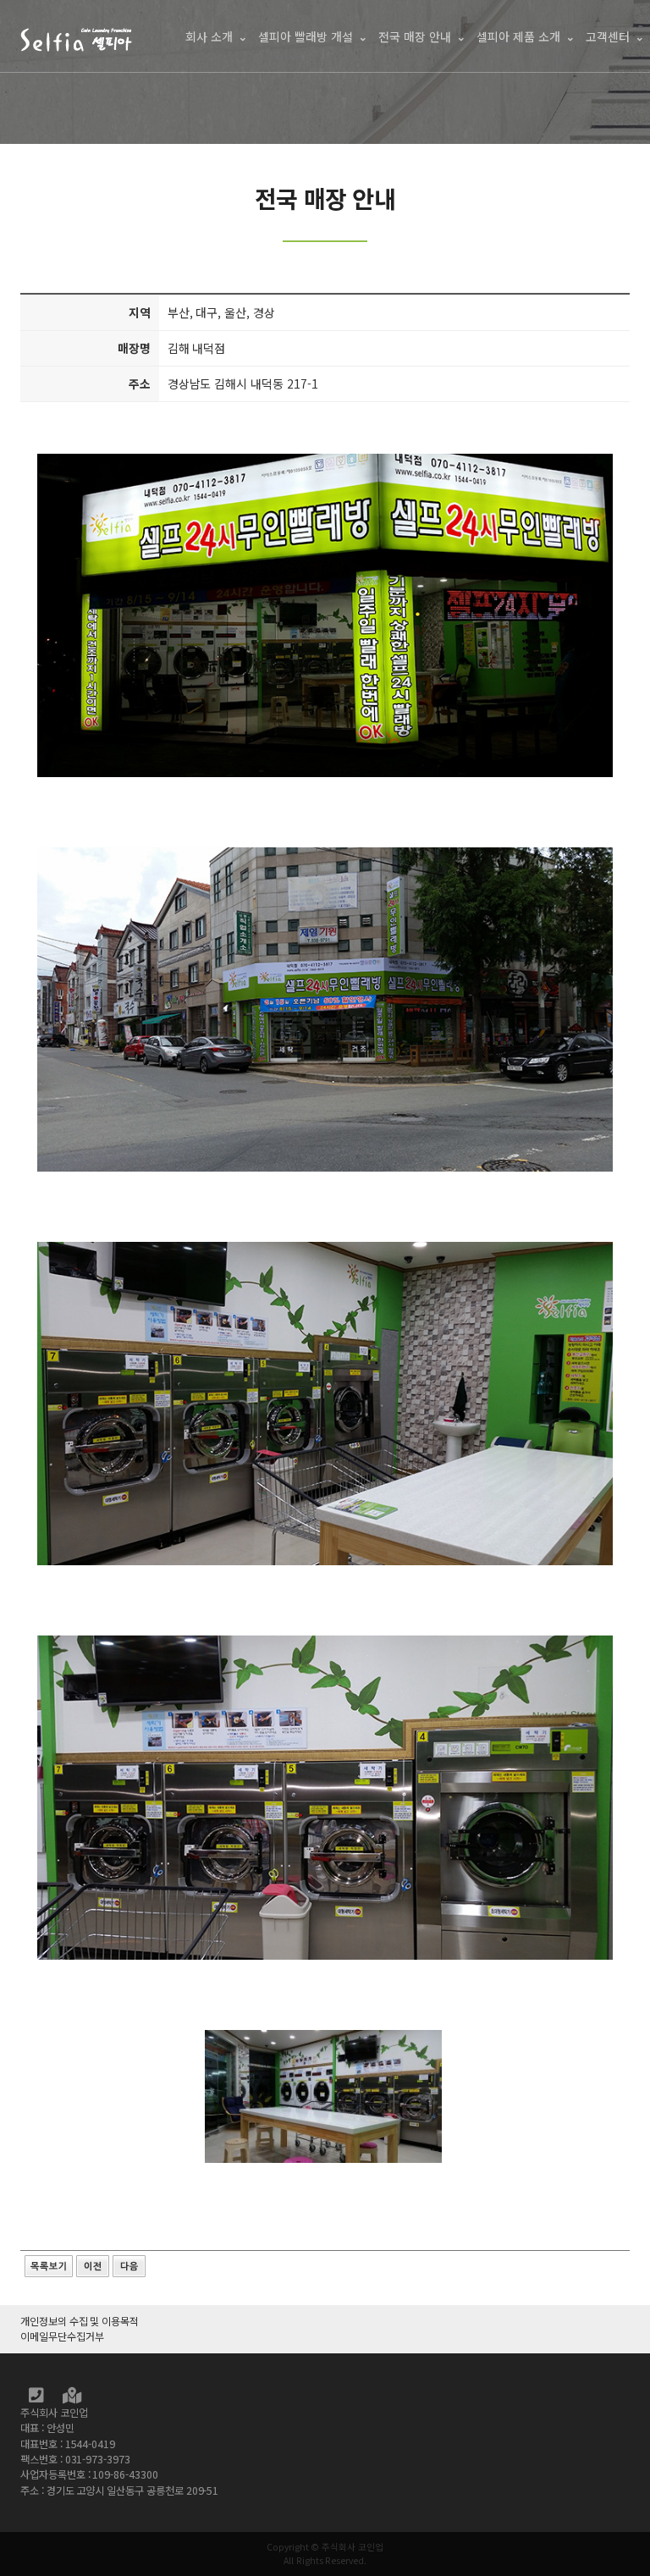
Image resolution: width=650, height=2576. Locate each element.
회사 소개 (209, 36)
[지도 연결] (72, 2397)
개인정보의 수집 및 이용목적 (80, 2321)
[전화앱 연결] (37, 2397)
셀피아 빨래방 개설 (306, 36)
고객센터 (608, 36)
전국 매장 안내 (415, 36)
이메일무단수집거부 (62, 2336)
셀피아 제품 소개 (518, 36)
